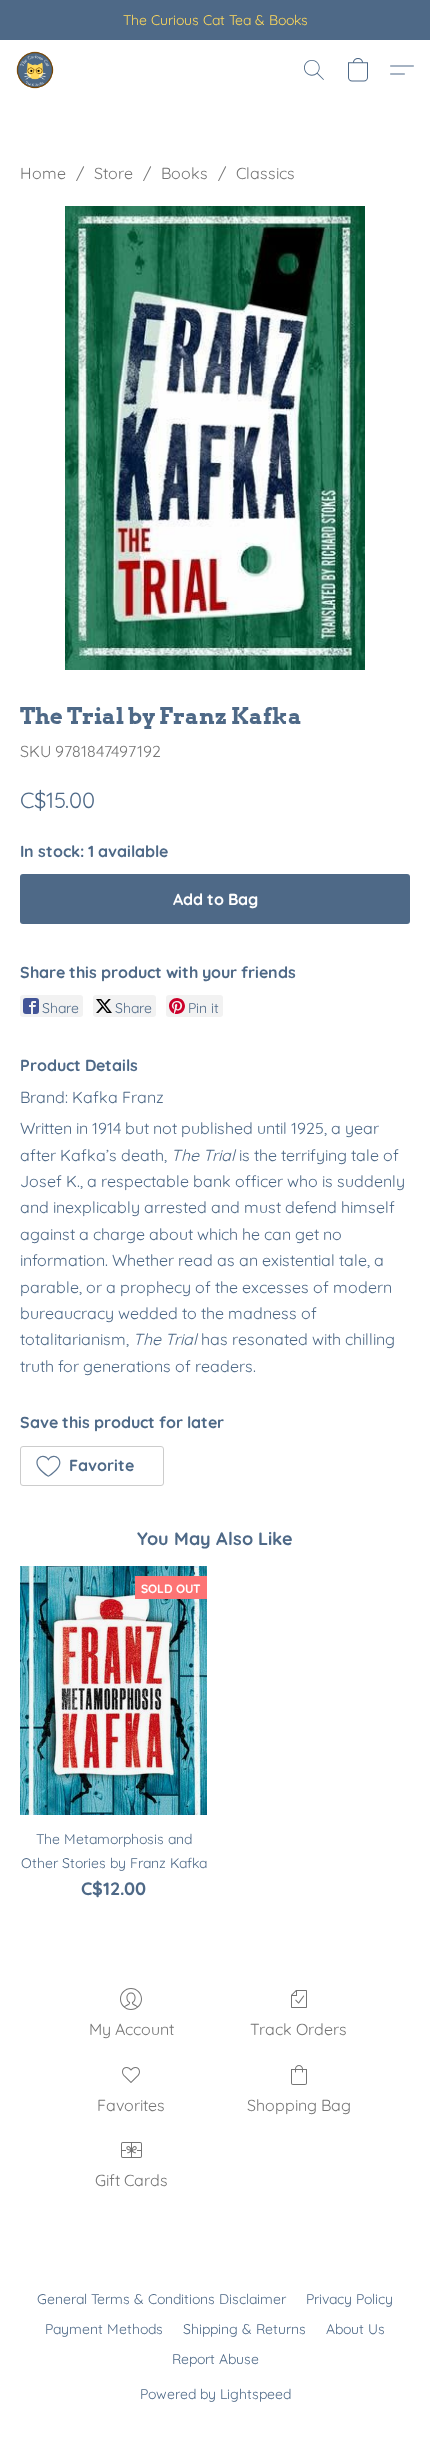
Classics (265, 173)
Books (184, 173)
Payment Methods (104, 2329)
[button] (36, 70)
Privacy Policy (349, 2299)
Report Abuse (215, 2359)
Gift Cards (131, 2180)
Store (113, 173)
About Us (355, 2329)
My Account (131, 2029)
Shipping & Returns (244, 2329)
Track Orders (298, 2029)
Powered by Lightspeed (215, 2394)
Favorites (131, 2105)
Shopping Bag (299, 2105)
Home (43, 173)
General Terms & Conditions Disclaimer (161, 2299)
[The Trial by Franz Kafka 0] (214, 437)
